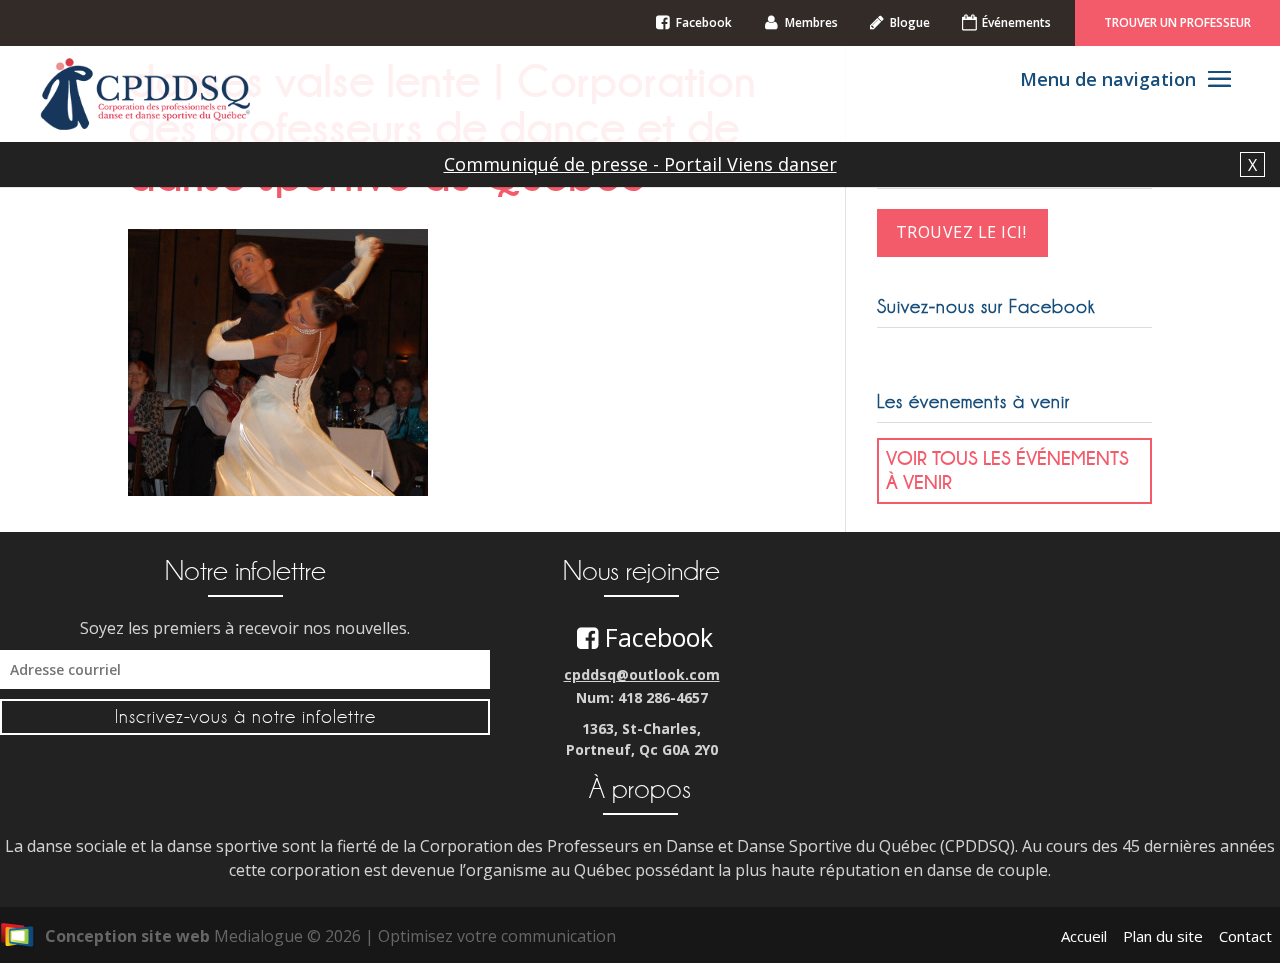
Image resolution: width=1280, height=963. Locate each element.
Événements (1016, 22)
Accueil (1084, 936)
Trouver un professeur (1177, 22)
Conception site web (127, 936)
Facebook (704, 22)
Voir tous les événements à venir (1007, 470)
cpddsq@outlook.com (642, 674)
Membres (811, 22)
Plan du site (1163, 936)
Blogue (910, 22)
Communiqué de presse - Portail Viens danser (640, 164)
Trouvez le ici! (961, 232)
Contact (1245, 936)
